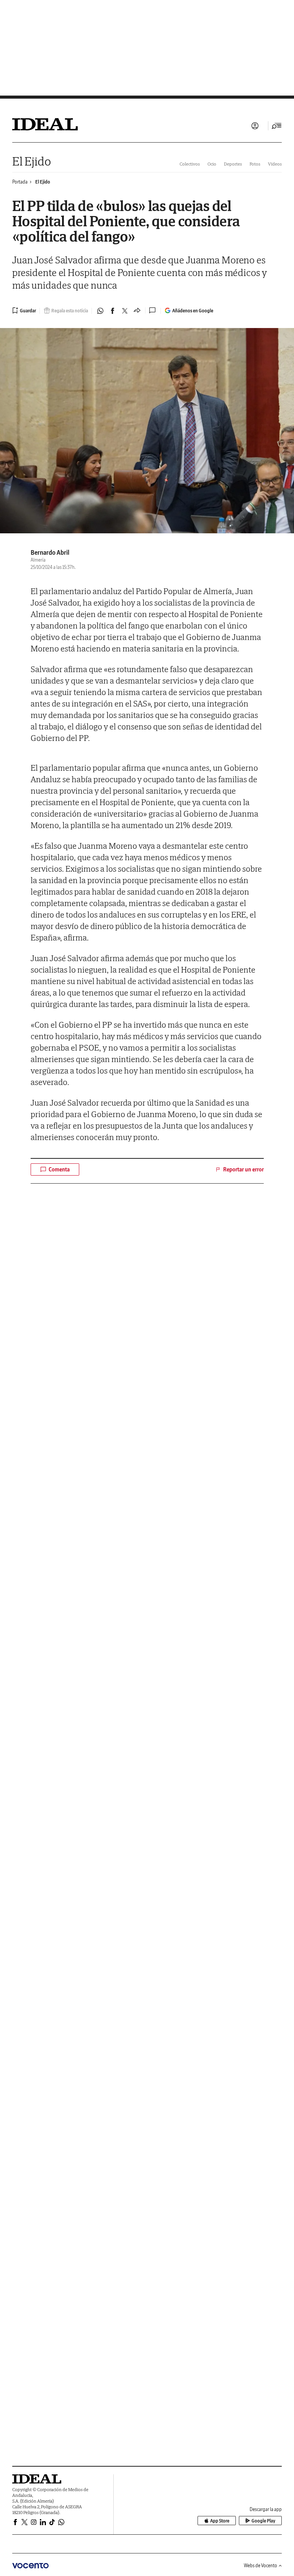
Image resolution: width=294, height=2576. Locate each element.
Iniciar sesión (255, 126)
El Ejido (32, 161)
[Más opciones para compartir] (137, 311)
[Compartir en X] (125, 311)
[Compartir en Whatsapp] (100, 311)
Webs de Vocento (261, 2565)
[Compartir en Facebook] (113, 311)
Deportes (233, 164)
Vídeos (275, 164)
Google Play (263, 2521)
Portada (20, 182)
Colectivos (190, 164)
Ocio (212, 164)
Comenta (59, 1169)
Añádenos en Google (193, 311)
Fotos (255, 164)
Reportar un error (243, 1169)
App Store (220, 2521)
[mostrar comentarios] (153, 310)
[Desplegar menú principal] (277, 126)
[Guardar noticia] (24, 310)
